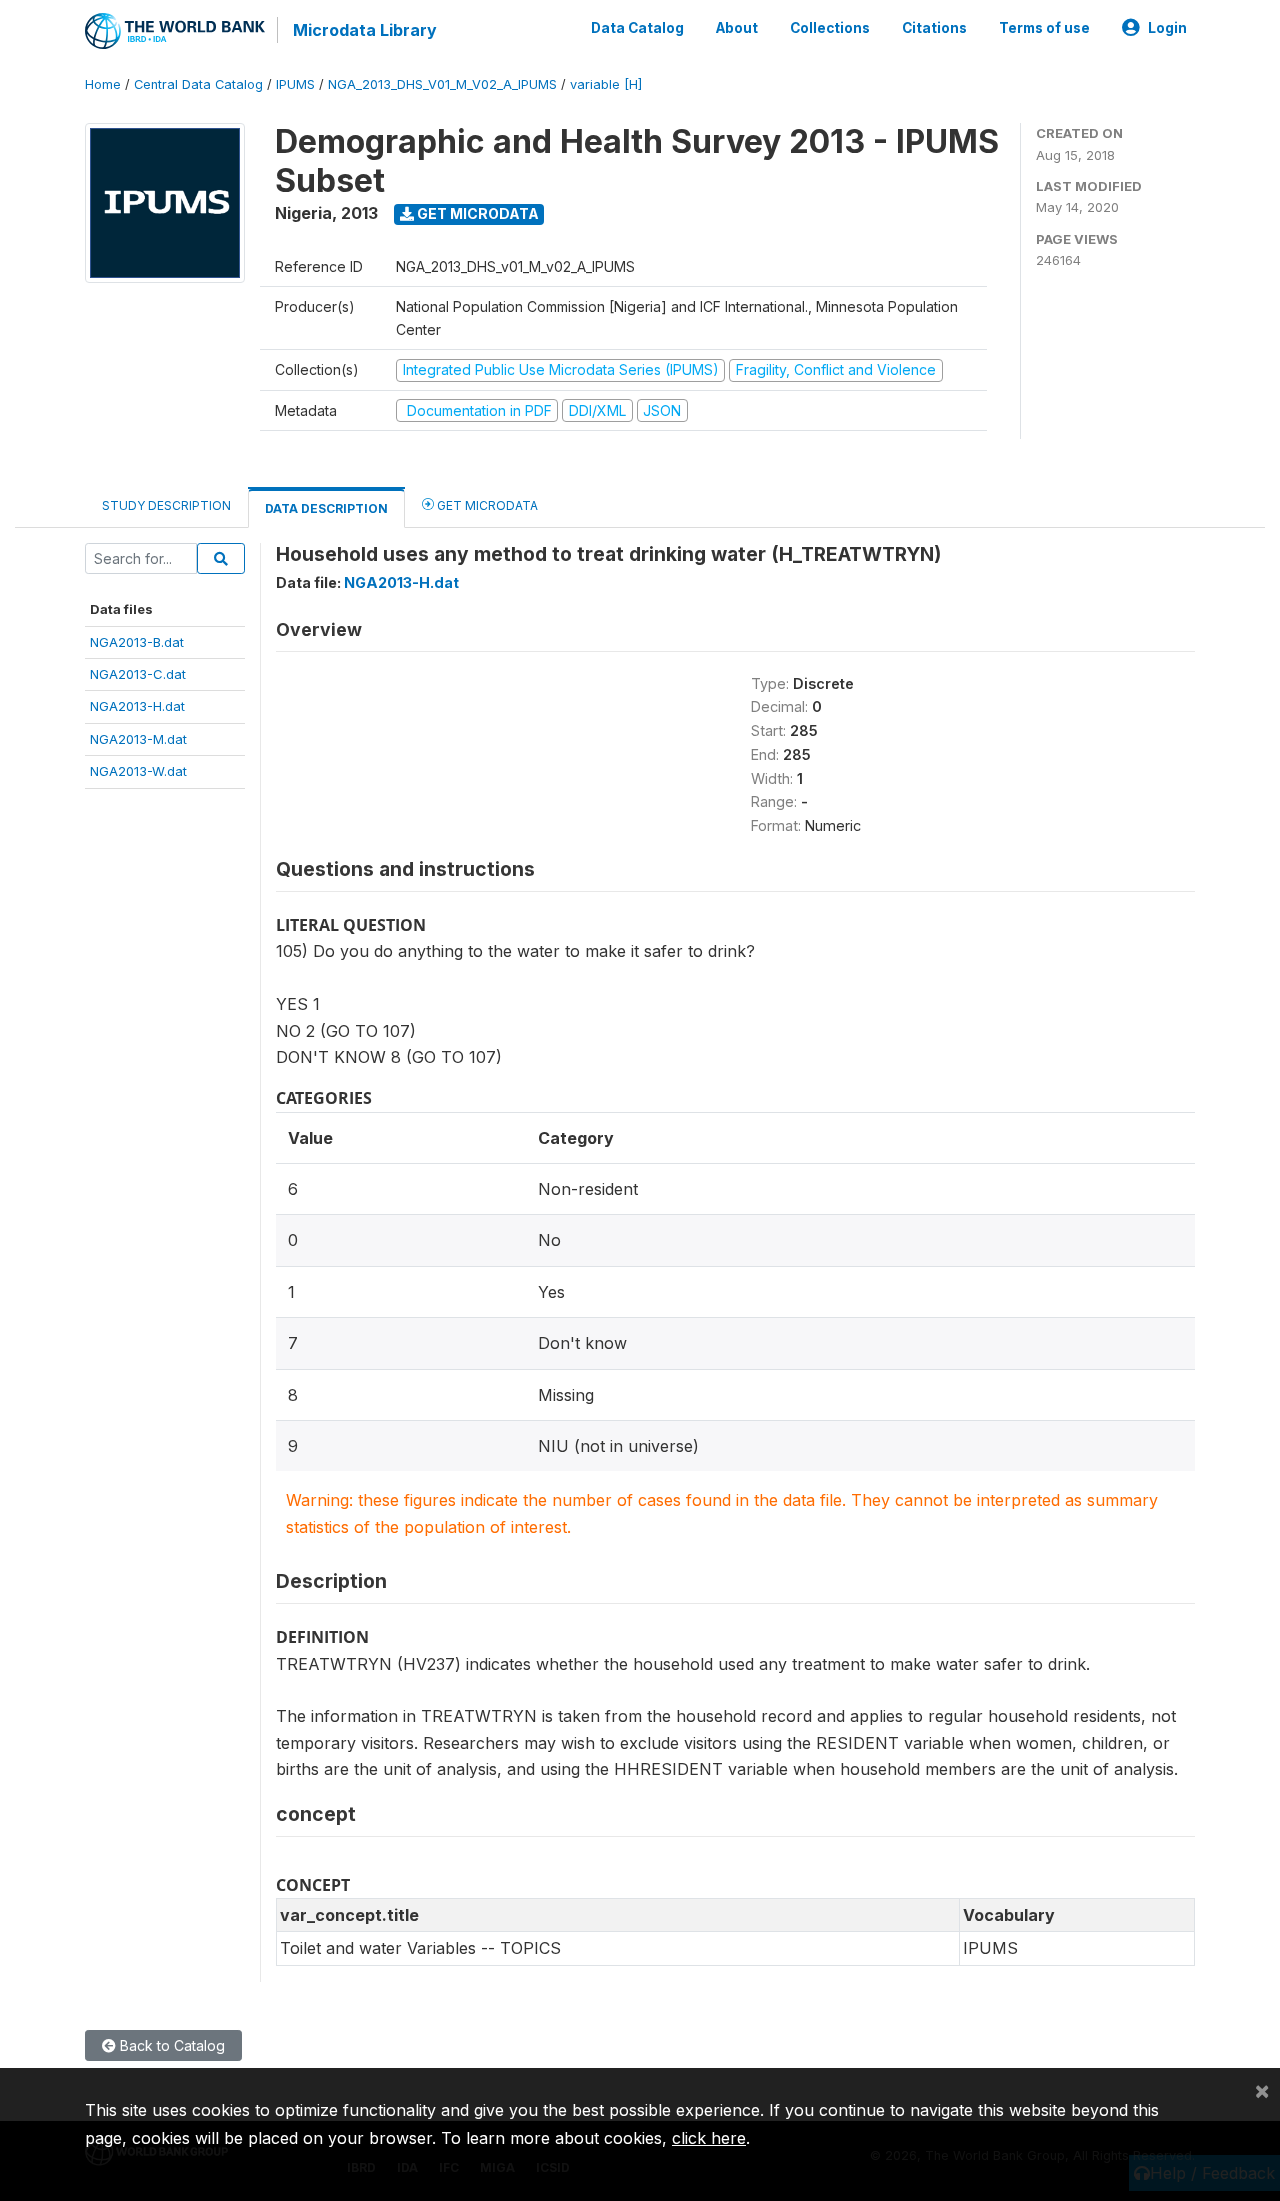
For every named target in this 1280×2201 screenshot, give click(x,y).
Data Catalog (637, 28)
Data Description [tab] (326, 508)
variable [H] (606, 84)
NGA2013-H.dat (137, 706)
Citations (934, 28)
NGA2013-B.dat (137, 642)
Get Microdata (476, 213)
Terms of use (1044, 28)
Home (103, 84)
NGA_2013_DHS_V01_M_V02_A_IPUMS (442, 84)
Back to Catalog (170, 2045)
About (737, 28)
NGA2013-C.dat (138, 674)
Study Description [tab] (166, 505)
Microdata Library (365, 30)
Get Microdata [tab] (486, 505)
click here (709, 2138)
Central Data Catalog (198, 84)
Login (1167, 28)
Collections (830, 28)
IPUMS (295, 84)
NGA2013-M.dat (138, 739)
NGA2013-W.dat (138, 771)
